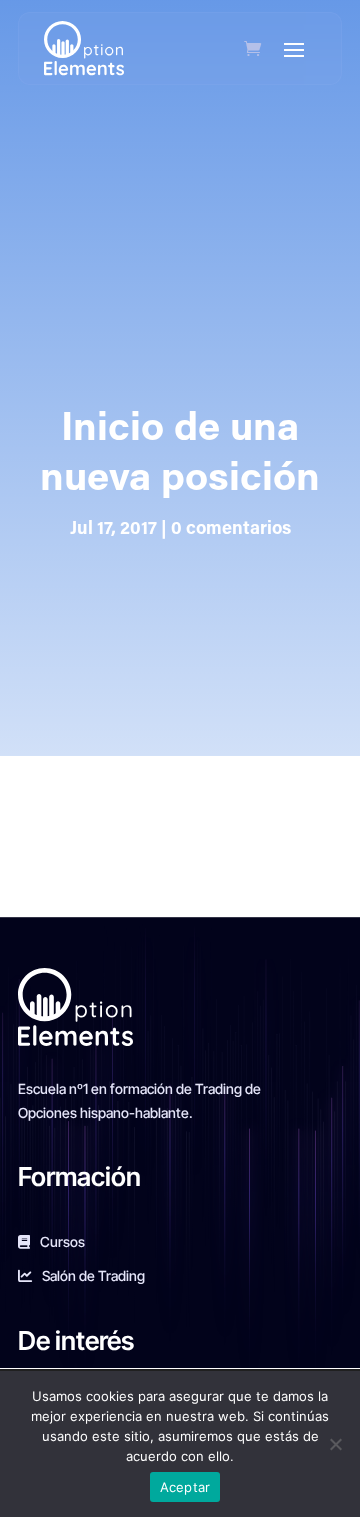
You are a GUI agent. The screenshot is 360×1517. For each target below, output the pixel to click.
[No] (335, 1444)
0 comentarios (231, 530)
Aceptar (185, 1487)
